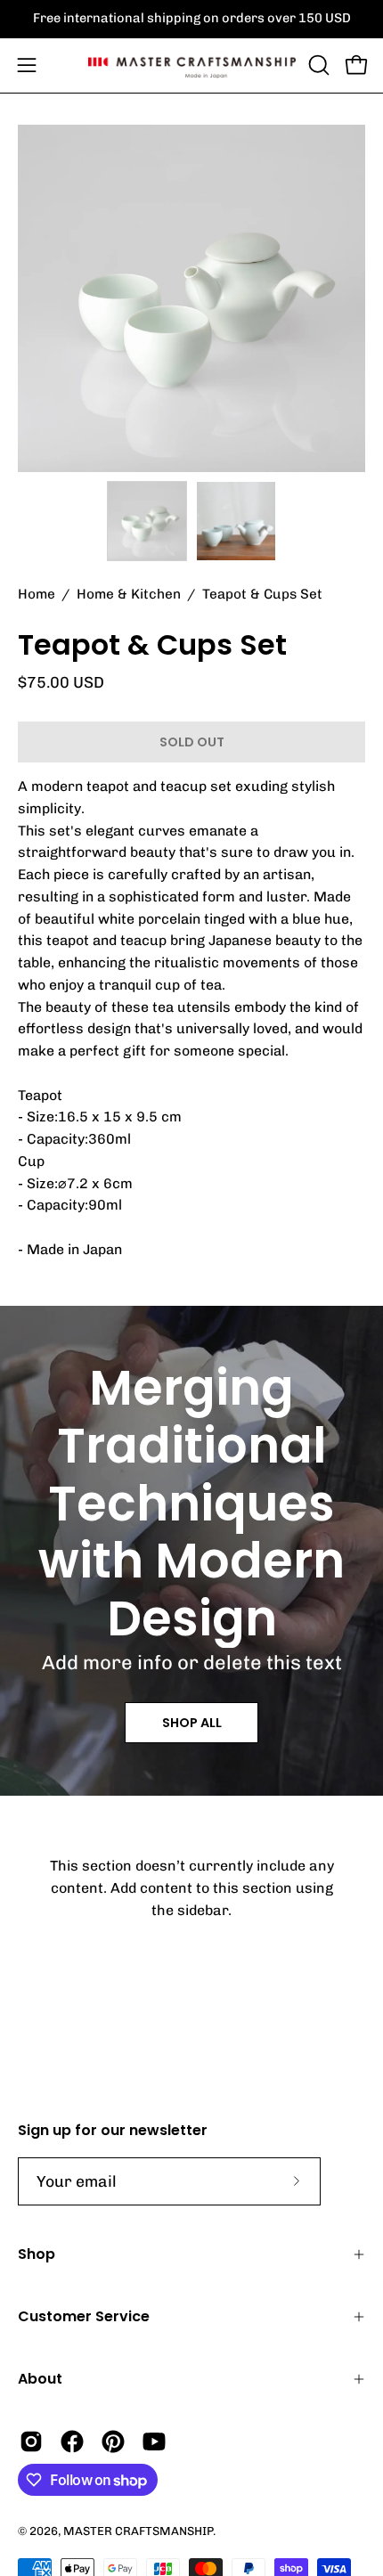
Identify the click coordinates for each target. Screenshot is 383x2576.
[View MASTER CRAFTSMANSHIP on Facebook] (72, 2441)
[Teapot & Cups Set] (147, 521)
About (40, 2379)
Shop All (192, 1723)
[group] (191, 19)
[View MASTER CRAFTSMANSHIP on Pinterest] (113, 2441)
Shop (37, 2254)
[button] (317, 65)
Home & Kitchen (129, 594)
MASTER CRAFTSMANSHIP (138, 2531)
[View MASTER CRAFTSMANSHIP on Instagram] (31, 2441)
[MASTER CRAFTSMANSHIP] (192, 65)
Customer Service (84, 2316)
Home (37, 594)
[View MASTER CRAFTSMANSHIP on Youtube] (154, 2441)
